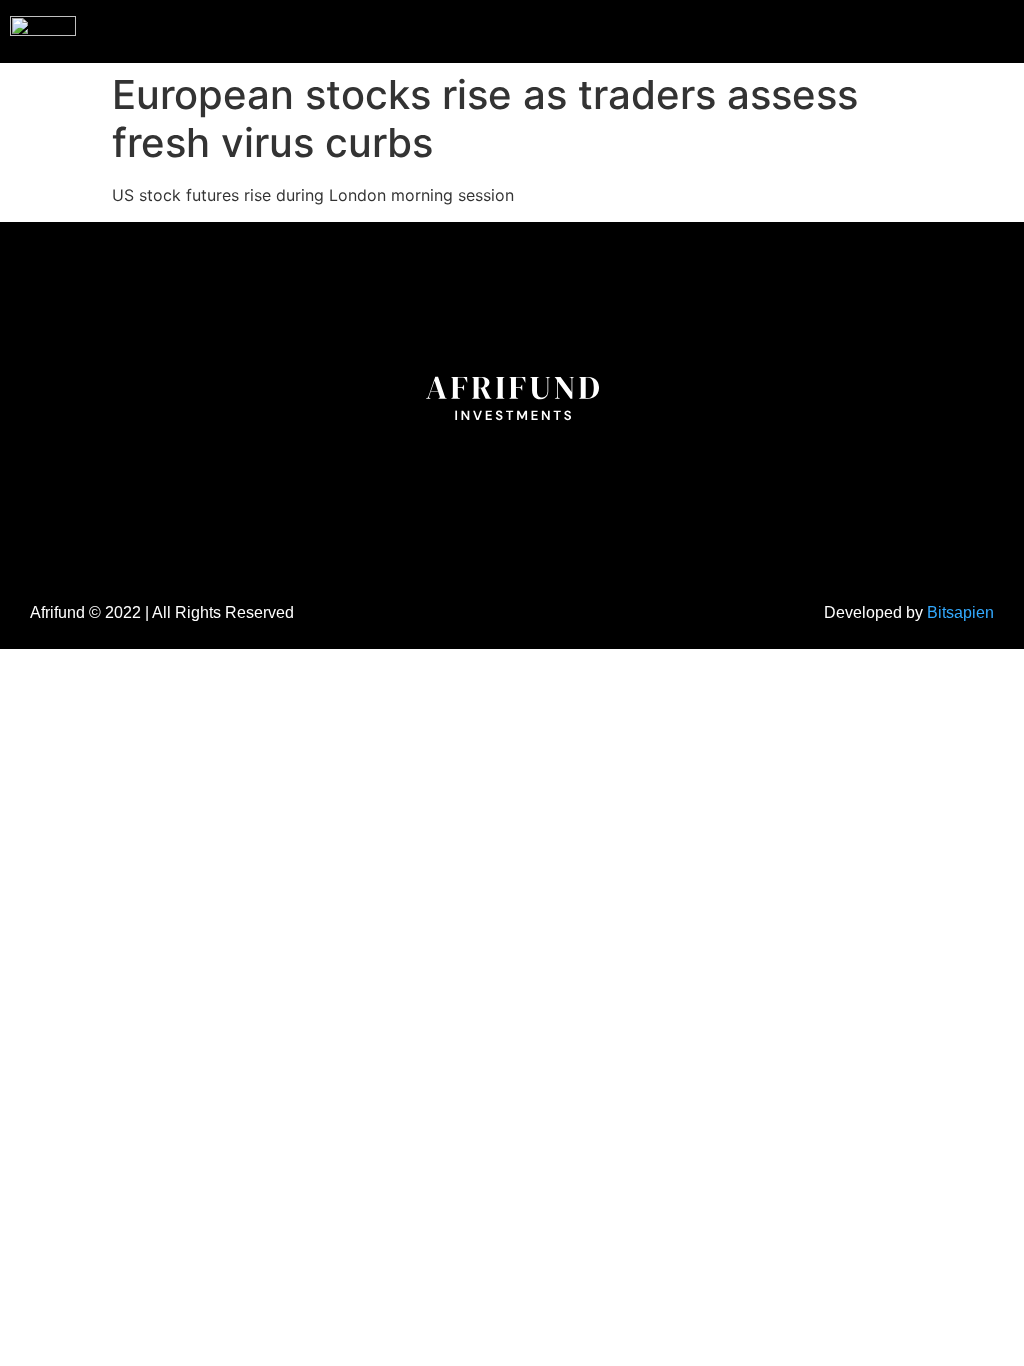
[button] (968, 29)
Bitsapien (960, 612)
